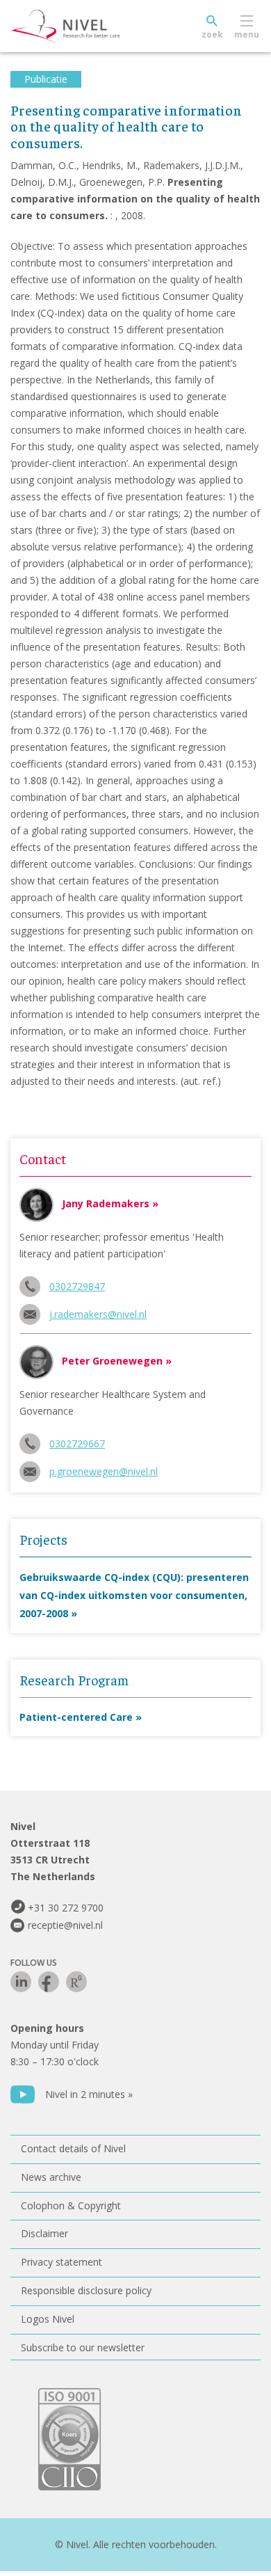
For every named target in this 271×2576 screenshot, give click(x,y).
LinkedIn (21, 1982)
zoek (212, 34)
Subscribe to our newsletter (83, 2347)
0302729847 (77, 1286)
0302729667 (77, 1444)
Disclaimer (44, 2233)
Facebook (49, 1982)
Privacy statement (61, 2262)
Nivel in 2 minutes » (89, 2094)
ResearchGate (76, 1982)
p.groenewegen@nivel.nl (104, 1471)
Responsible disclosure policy (86, 2290)
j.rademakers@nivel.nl (98, 1314)
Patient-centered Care (76, 1717)
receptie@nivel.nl (65, 1925)
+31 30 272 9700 (66, 1908)
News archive (51, 2177)
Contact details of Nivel (73, 2148)
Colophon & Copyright (71, 2205)
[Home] (97, 26)
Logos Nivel (48, 2319)
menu (247, 34)
